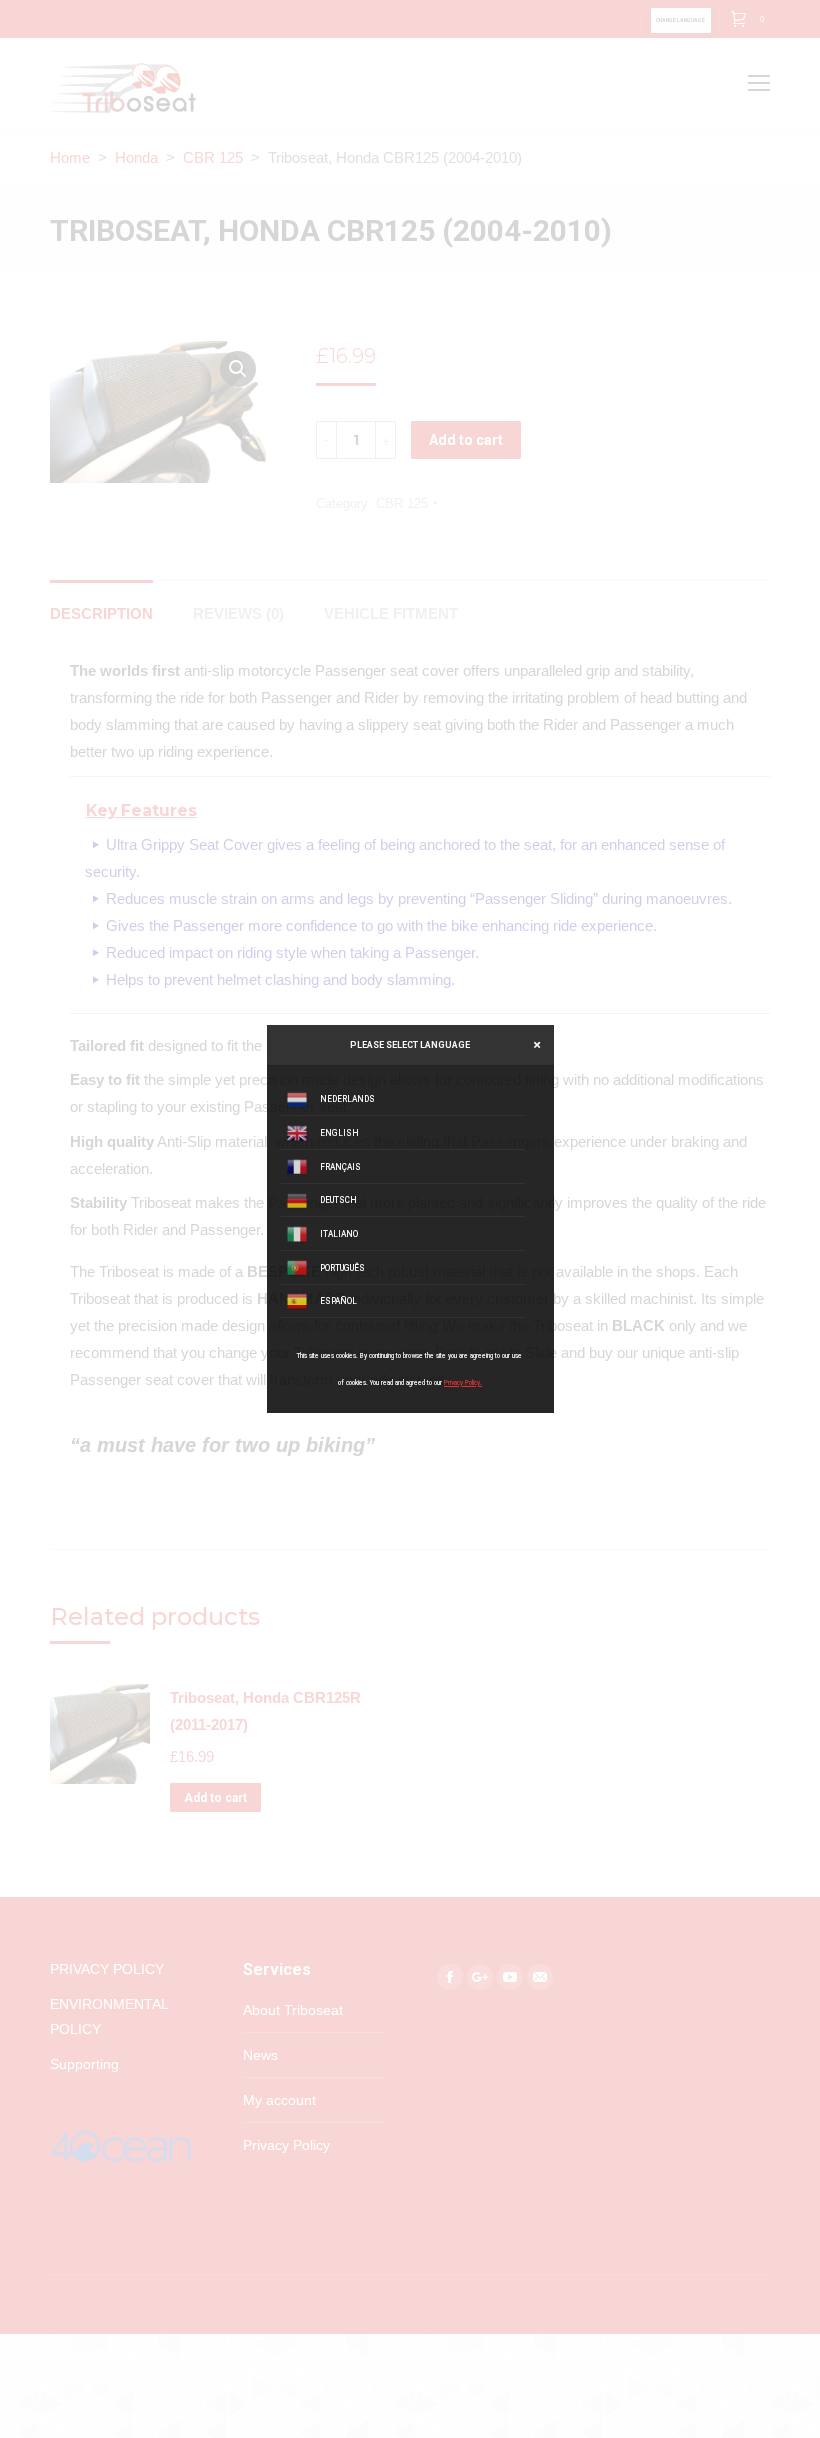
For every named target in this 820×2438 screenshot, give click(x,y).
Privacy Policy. (463, 1383)
